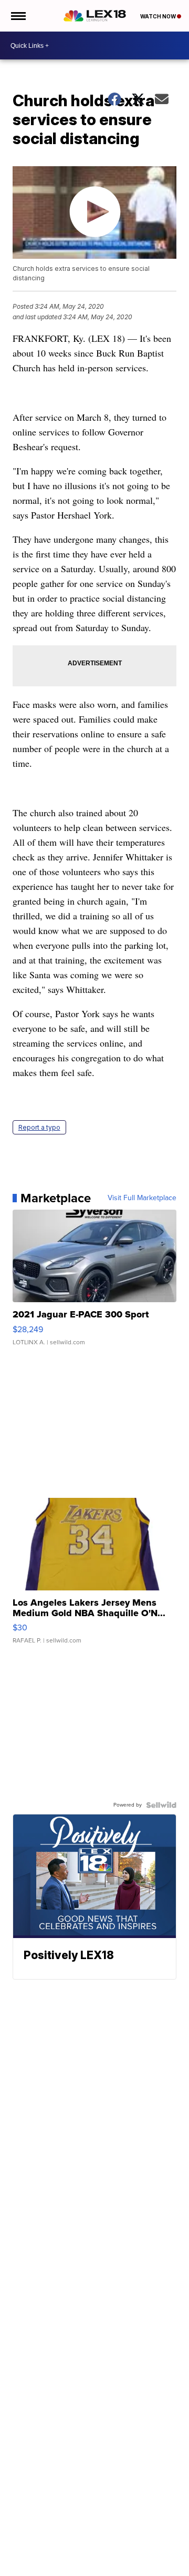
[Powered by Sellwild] (161, 1805)
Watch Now (159, 16)
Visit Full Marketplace (142, 1198)
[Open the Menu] (18, 16)
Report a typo (39, 1127)
